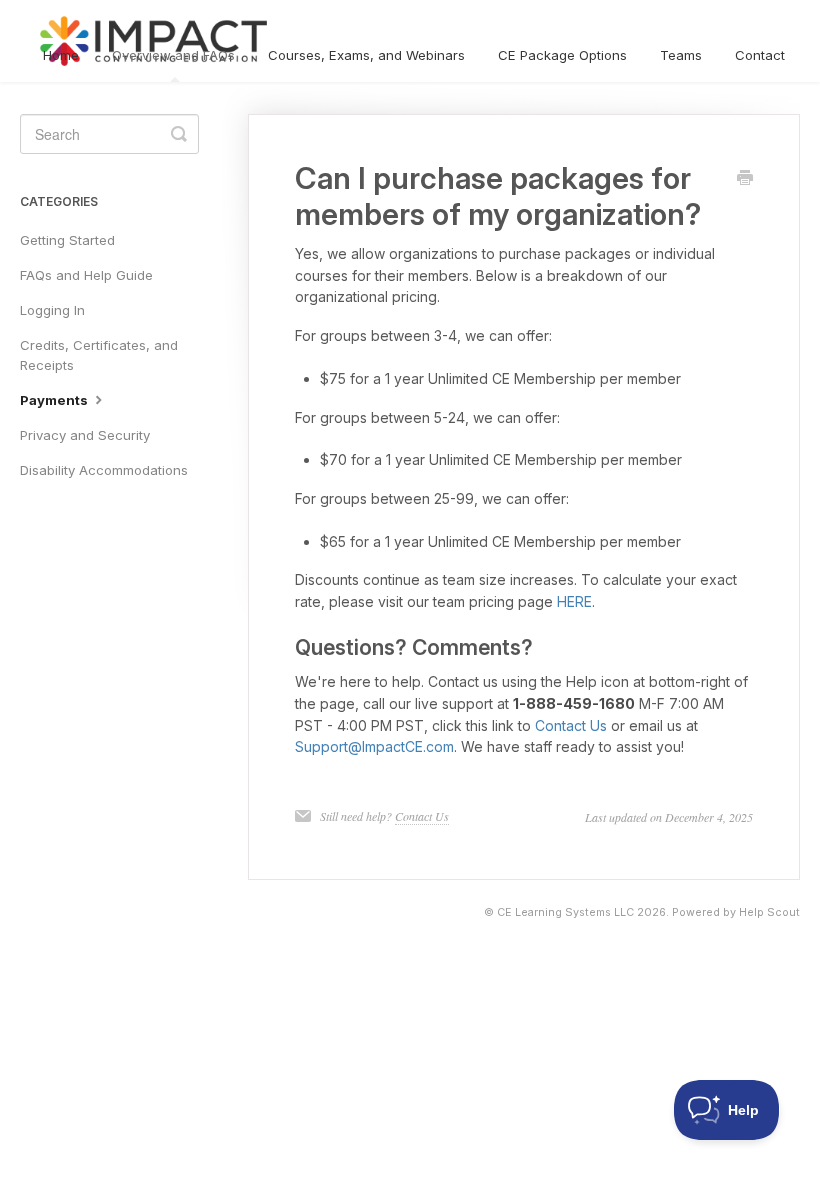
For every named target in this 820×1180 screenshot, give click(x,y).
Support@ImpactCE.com (374, 746)
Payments (55, 400)
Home (61, 55)
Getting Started (67, 240)
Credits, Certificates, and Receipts (99, 355)
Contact (760, 55)
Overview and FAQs (173, 55)
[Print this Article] (745, 179)
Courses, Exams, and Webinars (366, 55)
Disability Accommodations (104, 470)
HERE (574, 601)
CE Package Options (562, 55)
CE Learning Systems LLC (565, 912)
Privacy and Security (85, 435)
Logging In (52, 310)
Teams (681, 55)
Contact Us (571, 725)
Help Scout (769, 912)
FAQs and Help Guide (86, 275)
